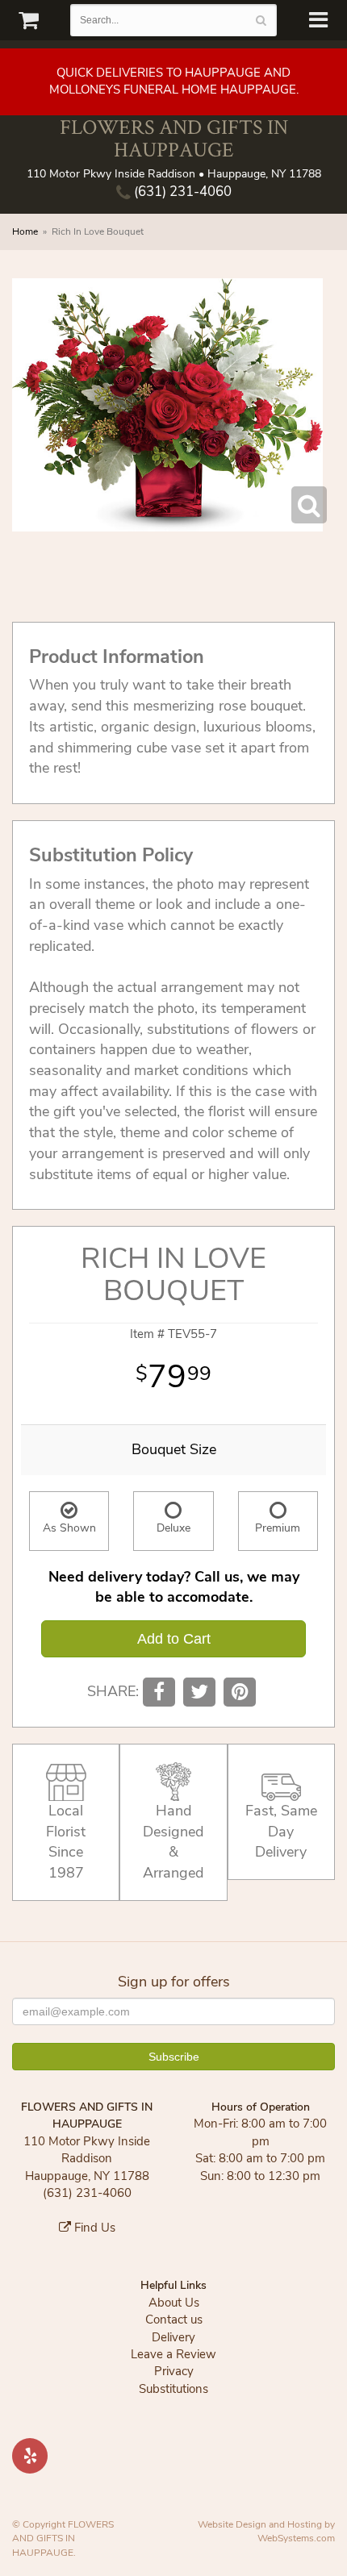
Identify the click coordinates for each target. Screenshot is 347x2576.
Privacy (174, 2371)
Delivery (173, 2337)
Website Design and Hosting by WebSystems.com (266, 2531)
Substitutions (173, 2389)
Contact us (174, 2320)
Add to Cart (174, 1639)
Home (25, 231)
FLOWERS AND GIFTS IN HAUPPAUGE (174, 138)
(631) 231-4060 (181, 192)
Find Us (93, 2228)
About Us (174, 2303)
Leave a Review (173, 2354)
